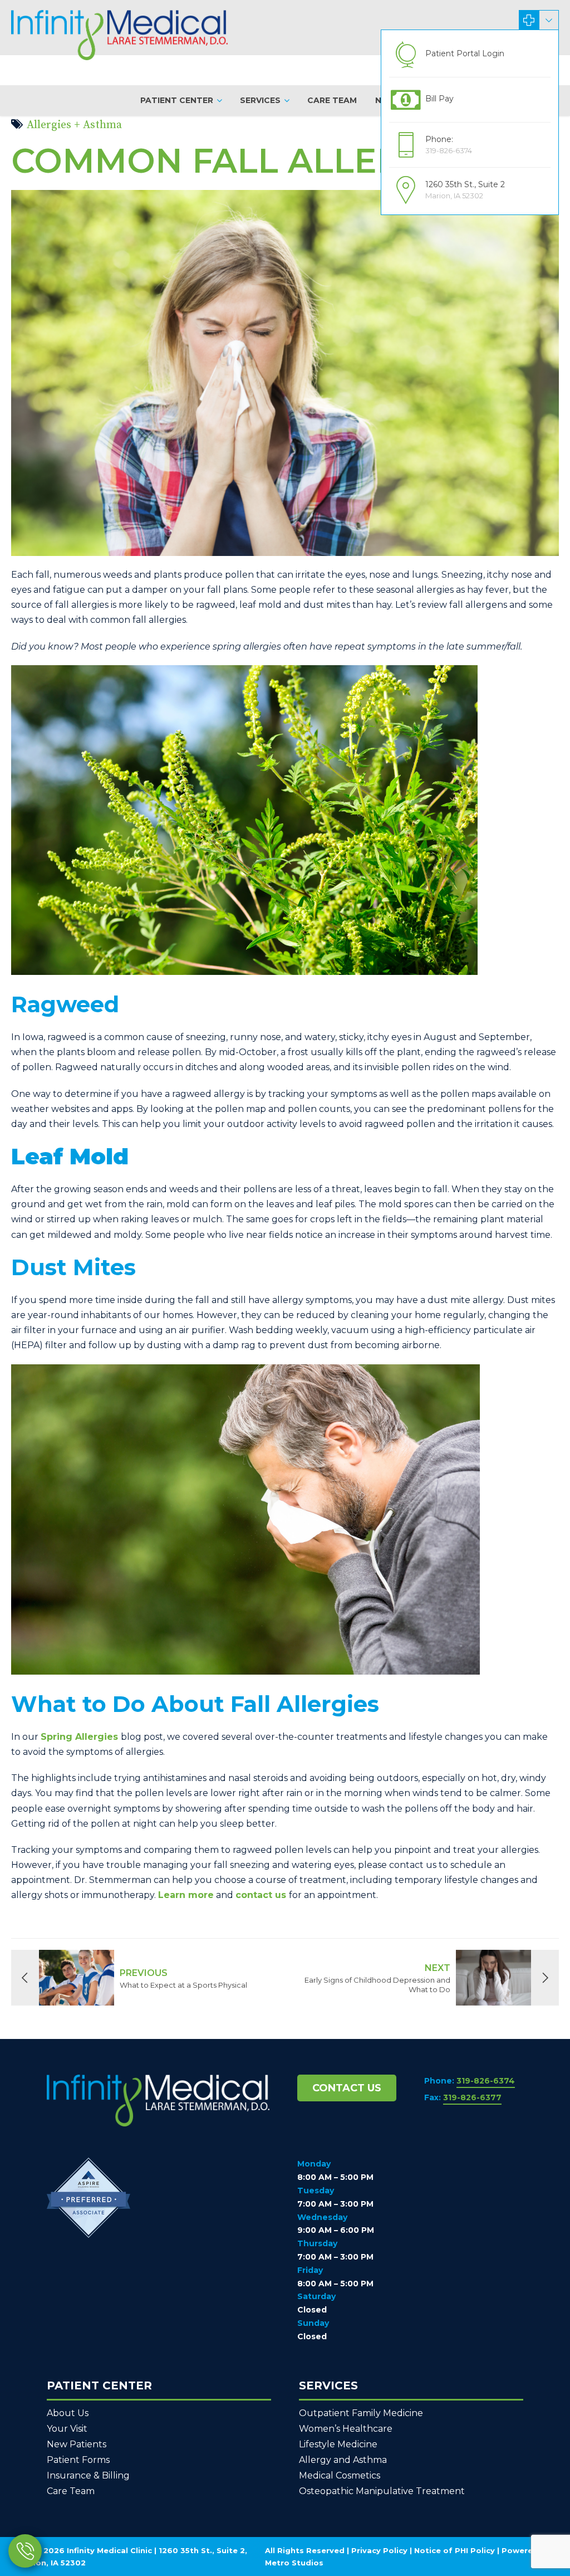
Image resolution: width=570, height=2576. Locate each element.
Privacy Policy (379, 2550)
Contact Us (347, 2088)
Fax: (463, 2097)
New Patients (77, 2444)
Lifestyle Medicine (338, 2444)
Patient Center (177, 100)
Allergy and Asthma (343, 2460)
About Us (68, 2413)
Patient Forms (78, 2460)
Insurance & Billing (88, 2475)
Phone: (470, 2081)
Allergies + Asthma (74, 125)
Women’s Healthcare (346, 2429)
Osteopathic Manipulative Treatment (382, 2491)
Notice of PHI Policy (454, 2550)
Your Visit (67, 2429)
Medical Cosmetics (340, 2475)
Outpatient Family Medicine (361, 2413)
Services (260, 100)
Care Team (332, 100)
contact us (262, 1895)
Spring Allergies (79, 1737)
